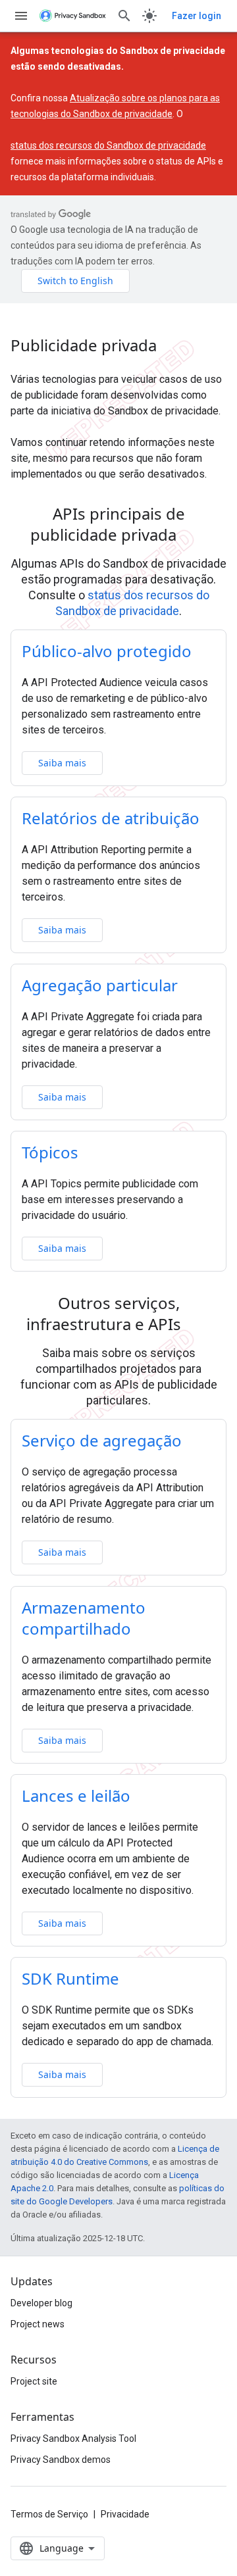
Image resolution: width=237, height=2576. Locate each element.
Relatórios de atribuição (111, 818)
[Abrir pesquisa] (124, 16)
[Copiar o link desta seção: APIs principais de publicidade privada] (194, 537)
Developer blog (41, 2303)
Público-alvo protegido (107, 651)
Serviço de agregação (102, 1440)
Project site (34, 2381)
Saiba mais (62, 763)
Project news (38, 2324)
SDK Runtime (70, 1978)
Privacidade (125, 2514)
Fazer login (197, 16)
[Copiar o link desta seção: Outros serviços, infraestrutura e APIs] (198, 1326)
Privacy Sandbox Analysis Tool (73, 2439)
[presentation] (118, 524)
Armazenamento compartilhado (84, 1618)
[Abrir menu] (21, 16)
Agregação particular (100, 985)
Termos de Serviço (49, 2514)
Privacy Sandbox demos (61, 2460)
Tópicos (50, 1152)
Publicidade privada (84, 345)
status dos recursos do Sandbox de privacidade (108, 145)
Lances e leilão (76, 1796)
